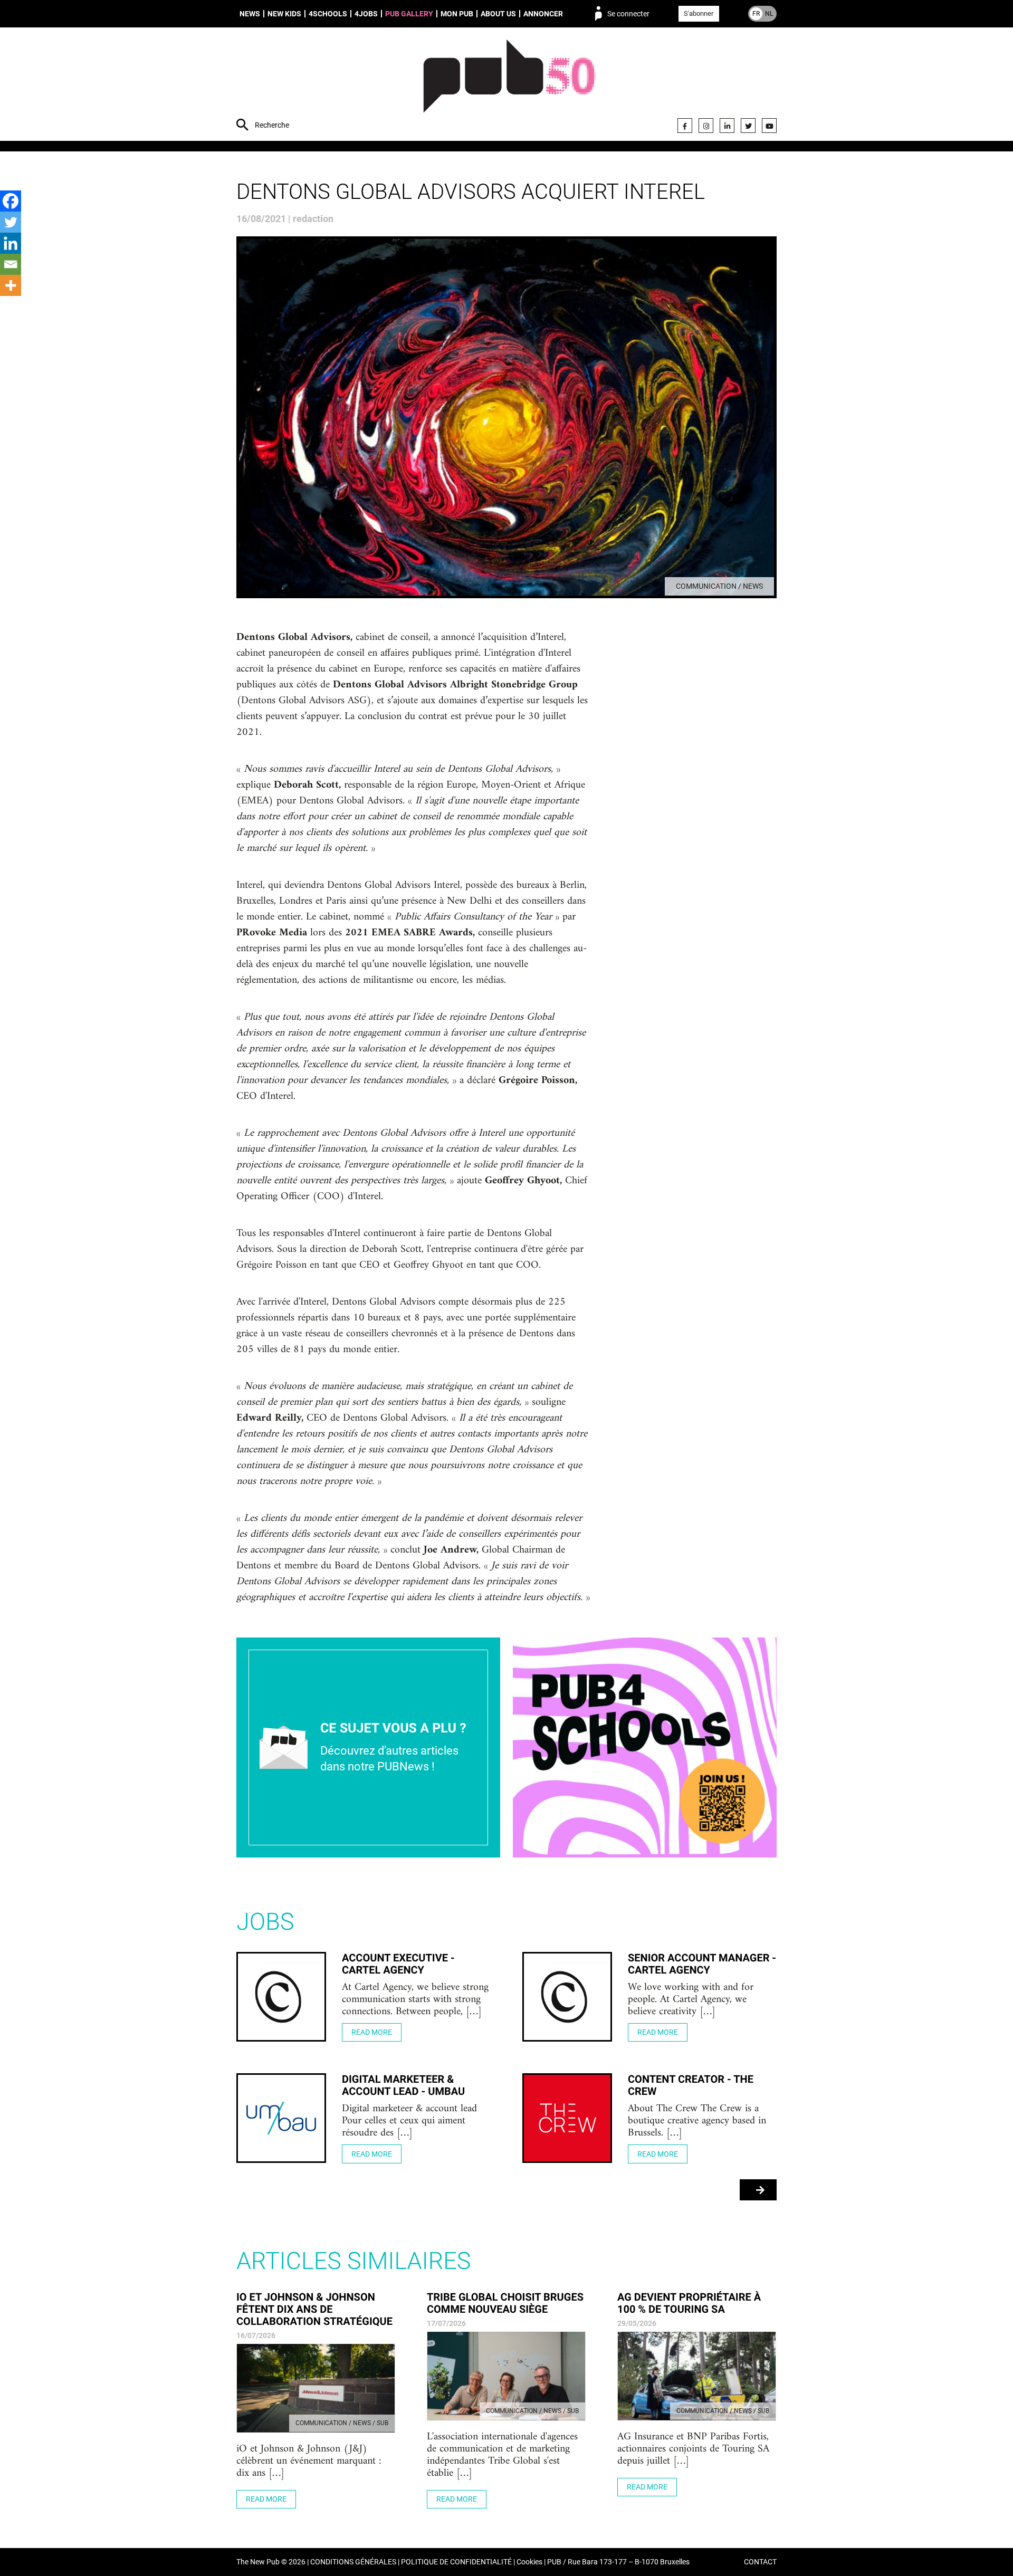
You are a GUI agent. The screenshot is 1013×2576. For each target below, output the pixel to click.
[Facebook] (685, 126)
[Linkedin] (11, 243)
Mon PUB (457, 14)
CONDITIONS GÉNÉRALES (353, 2562)
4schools (328, 14)
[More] (11, 285)
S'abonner (699, 13)
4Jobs (366, 14)
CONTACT (760, 2562)
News (250, 14)
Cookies (529, 2562)
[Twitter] (748, 126)
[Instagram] (706, 126)
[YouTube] (769, 126)
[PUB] (509, 85)
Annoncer (543, 14)
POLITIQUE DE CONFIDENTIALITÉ (456, 2562)
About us (498, 14)
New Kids (284, 14)
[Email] (11, 264)
